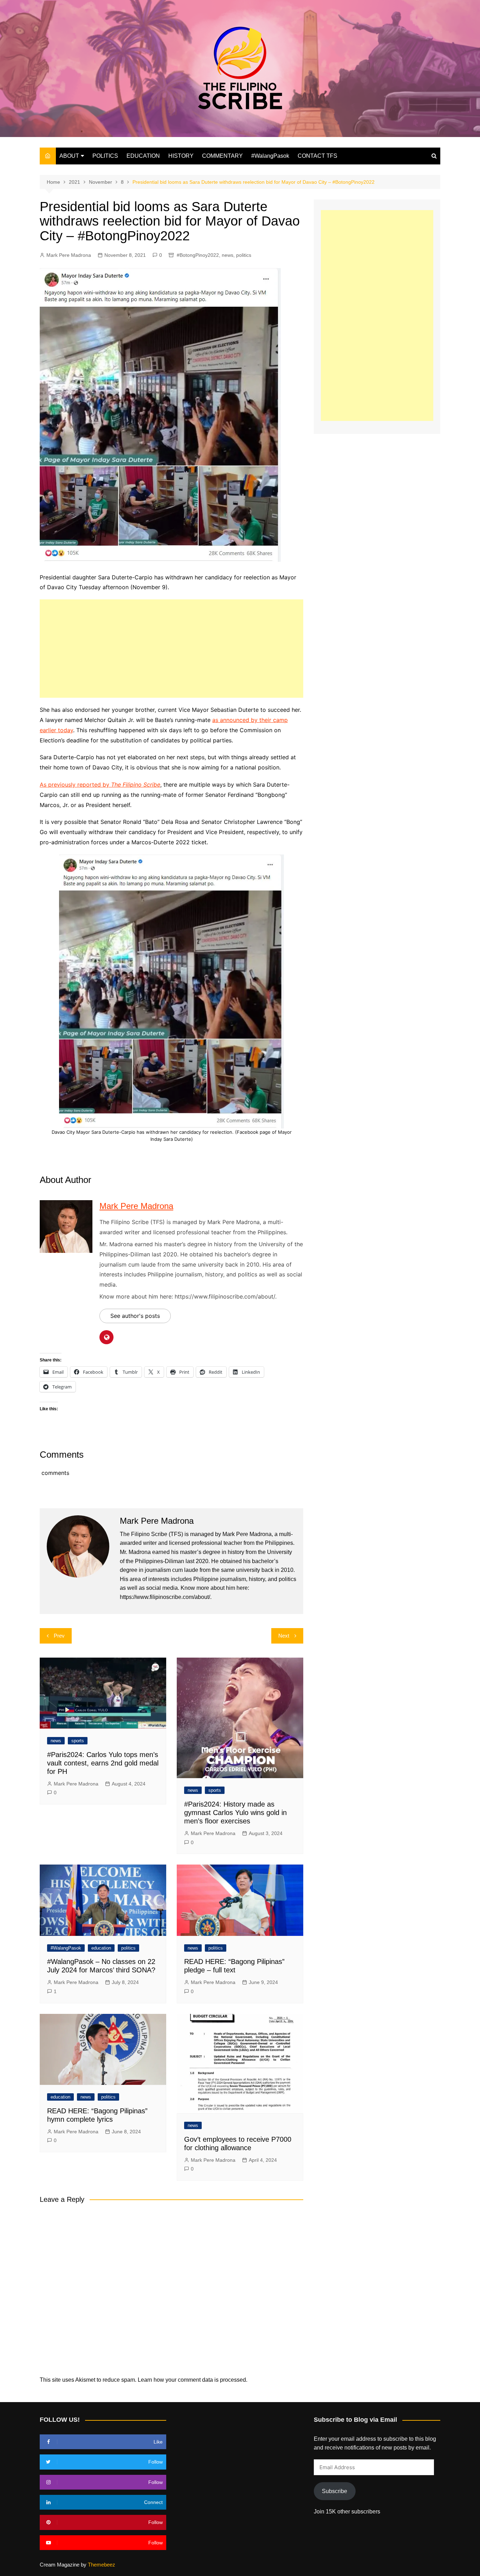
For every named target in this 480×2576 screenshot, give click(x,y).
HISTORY (181, 156)
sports (78, 1741)
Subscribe (335, 2491)
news (228, 255)
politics (244, 255)
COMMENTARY (222, 156)
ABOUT (69, 156)
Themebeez (102, 2565)
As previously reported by (100, 785)
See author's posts (135, 1316)
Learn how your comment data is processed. (193, 2380)
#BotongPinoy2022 (198, 255)
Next (284, 1636)
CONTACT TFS (317, 156)
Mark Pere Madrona (69, 255)
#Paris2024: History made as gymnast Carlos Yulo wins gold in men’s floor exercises (235, 1813)
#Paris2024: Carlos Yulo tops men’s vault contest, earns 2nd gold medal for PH (103, 1763)
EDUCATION (143, 156)
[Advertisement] (171, 649)
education (101, 1948)
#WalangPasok (270, 156)
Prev (59, 1636)
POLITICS (105, 156)
